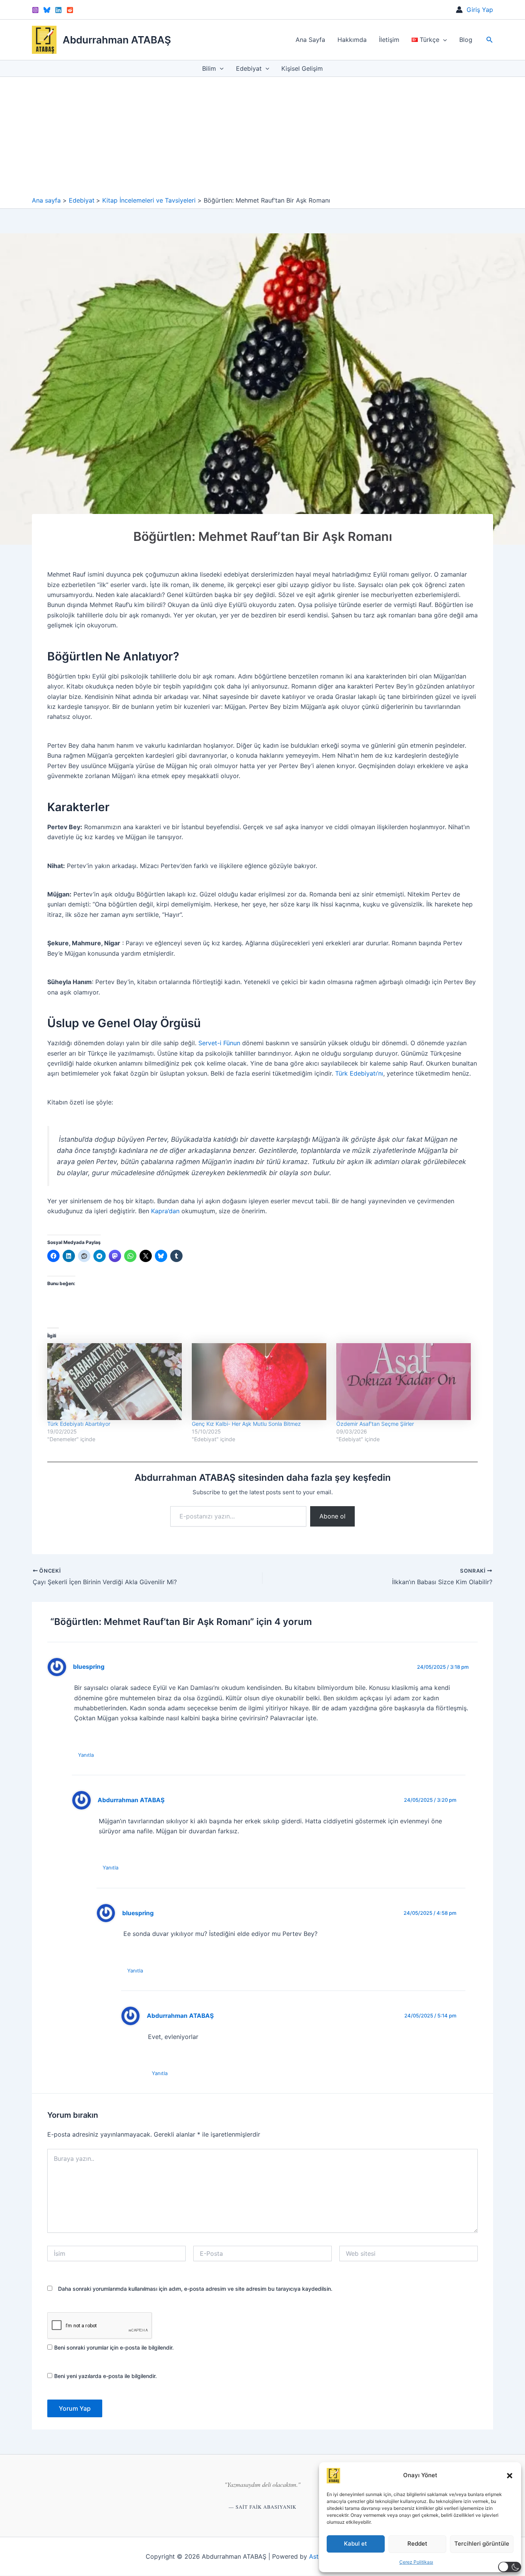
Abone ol (332, 1516)
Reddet (417, 2544)
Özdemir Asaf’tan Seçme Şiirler (375, 1424)
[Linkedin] (58, 10)
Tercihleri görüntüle (482, 2544)
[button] (510, 2476)
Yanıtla (86, 1755)
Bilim (209, 68)
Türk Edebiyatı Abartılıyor (79, 1424)
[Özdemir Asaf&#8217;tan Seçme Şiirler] (405, 1382)
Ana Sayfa (310, 40)
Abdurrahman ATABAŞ (117, 40)
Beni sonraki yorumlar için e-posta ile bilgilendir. (114, 2347)
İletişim (389, 40)
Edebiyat (249, 68)
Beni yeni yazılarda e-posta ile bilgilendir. (105, 2376)
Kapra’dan (165, 1211)
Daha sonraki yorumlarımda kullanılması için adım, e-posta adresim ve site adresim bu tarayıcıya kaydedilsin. (195, 2289)
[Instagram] (35, 10)
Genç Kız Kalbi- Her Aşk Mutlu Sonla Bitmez (246, 1424)
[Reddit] (70, 10)
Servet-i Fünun (219, 1043)
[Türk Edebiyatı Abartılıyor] (116, 1382)
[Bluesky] (47, 10)
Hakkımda (352, 40)
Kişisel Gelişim (302, 68)
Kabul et (356, 2544)
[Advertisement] (262, 138)
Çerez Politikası (416, 2562)
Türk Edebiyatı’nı (359, 1073)
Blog (466, 40)
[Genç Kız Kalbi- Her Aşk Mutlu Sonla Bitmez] (260, 1382)
